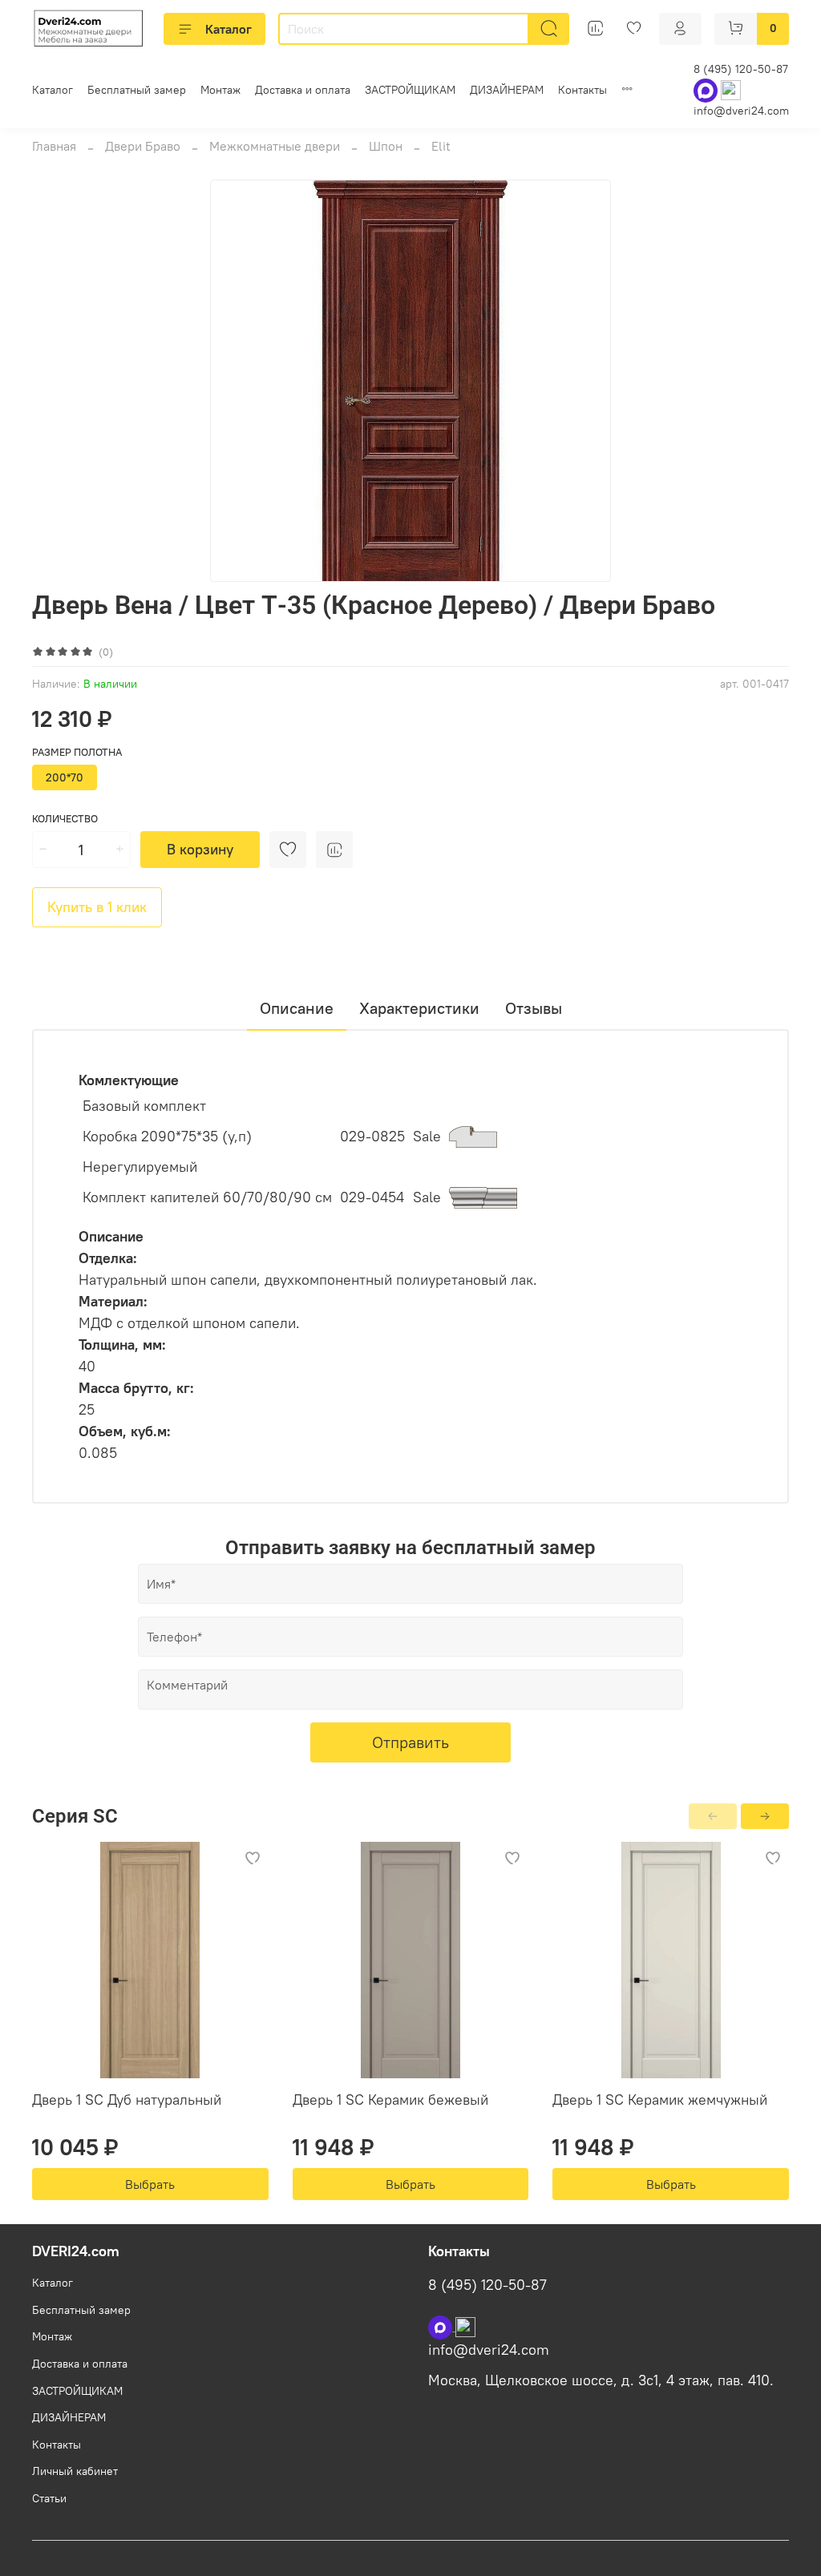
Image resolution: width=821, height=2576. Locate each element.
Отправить (410, 1742)
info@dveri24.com (741, 111)
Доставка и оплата (303, 90)
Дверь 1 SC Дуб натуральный (127, 2100)
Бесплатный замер (137, 90)
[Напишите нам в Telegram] (465, 2326)
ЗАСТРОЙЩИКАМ (410, 90)
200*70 (65, 777)
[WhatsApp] (707, 89)
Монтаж (220, 90)
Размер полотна (77, 752)
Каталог (229, 29)
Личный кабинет (75, 2471)
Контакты (582, 90)
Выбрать (150, 2184)
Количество (65, 819)
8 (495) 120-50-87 (741, 69)
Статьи (49, 2498)
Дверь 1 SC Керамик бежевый (390, 2100)
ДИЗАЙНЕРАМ (507, 90)
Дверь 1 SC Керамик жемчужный (660, 2100)
